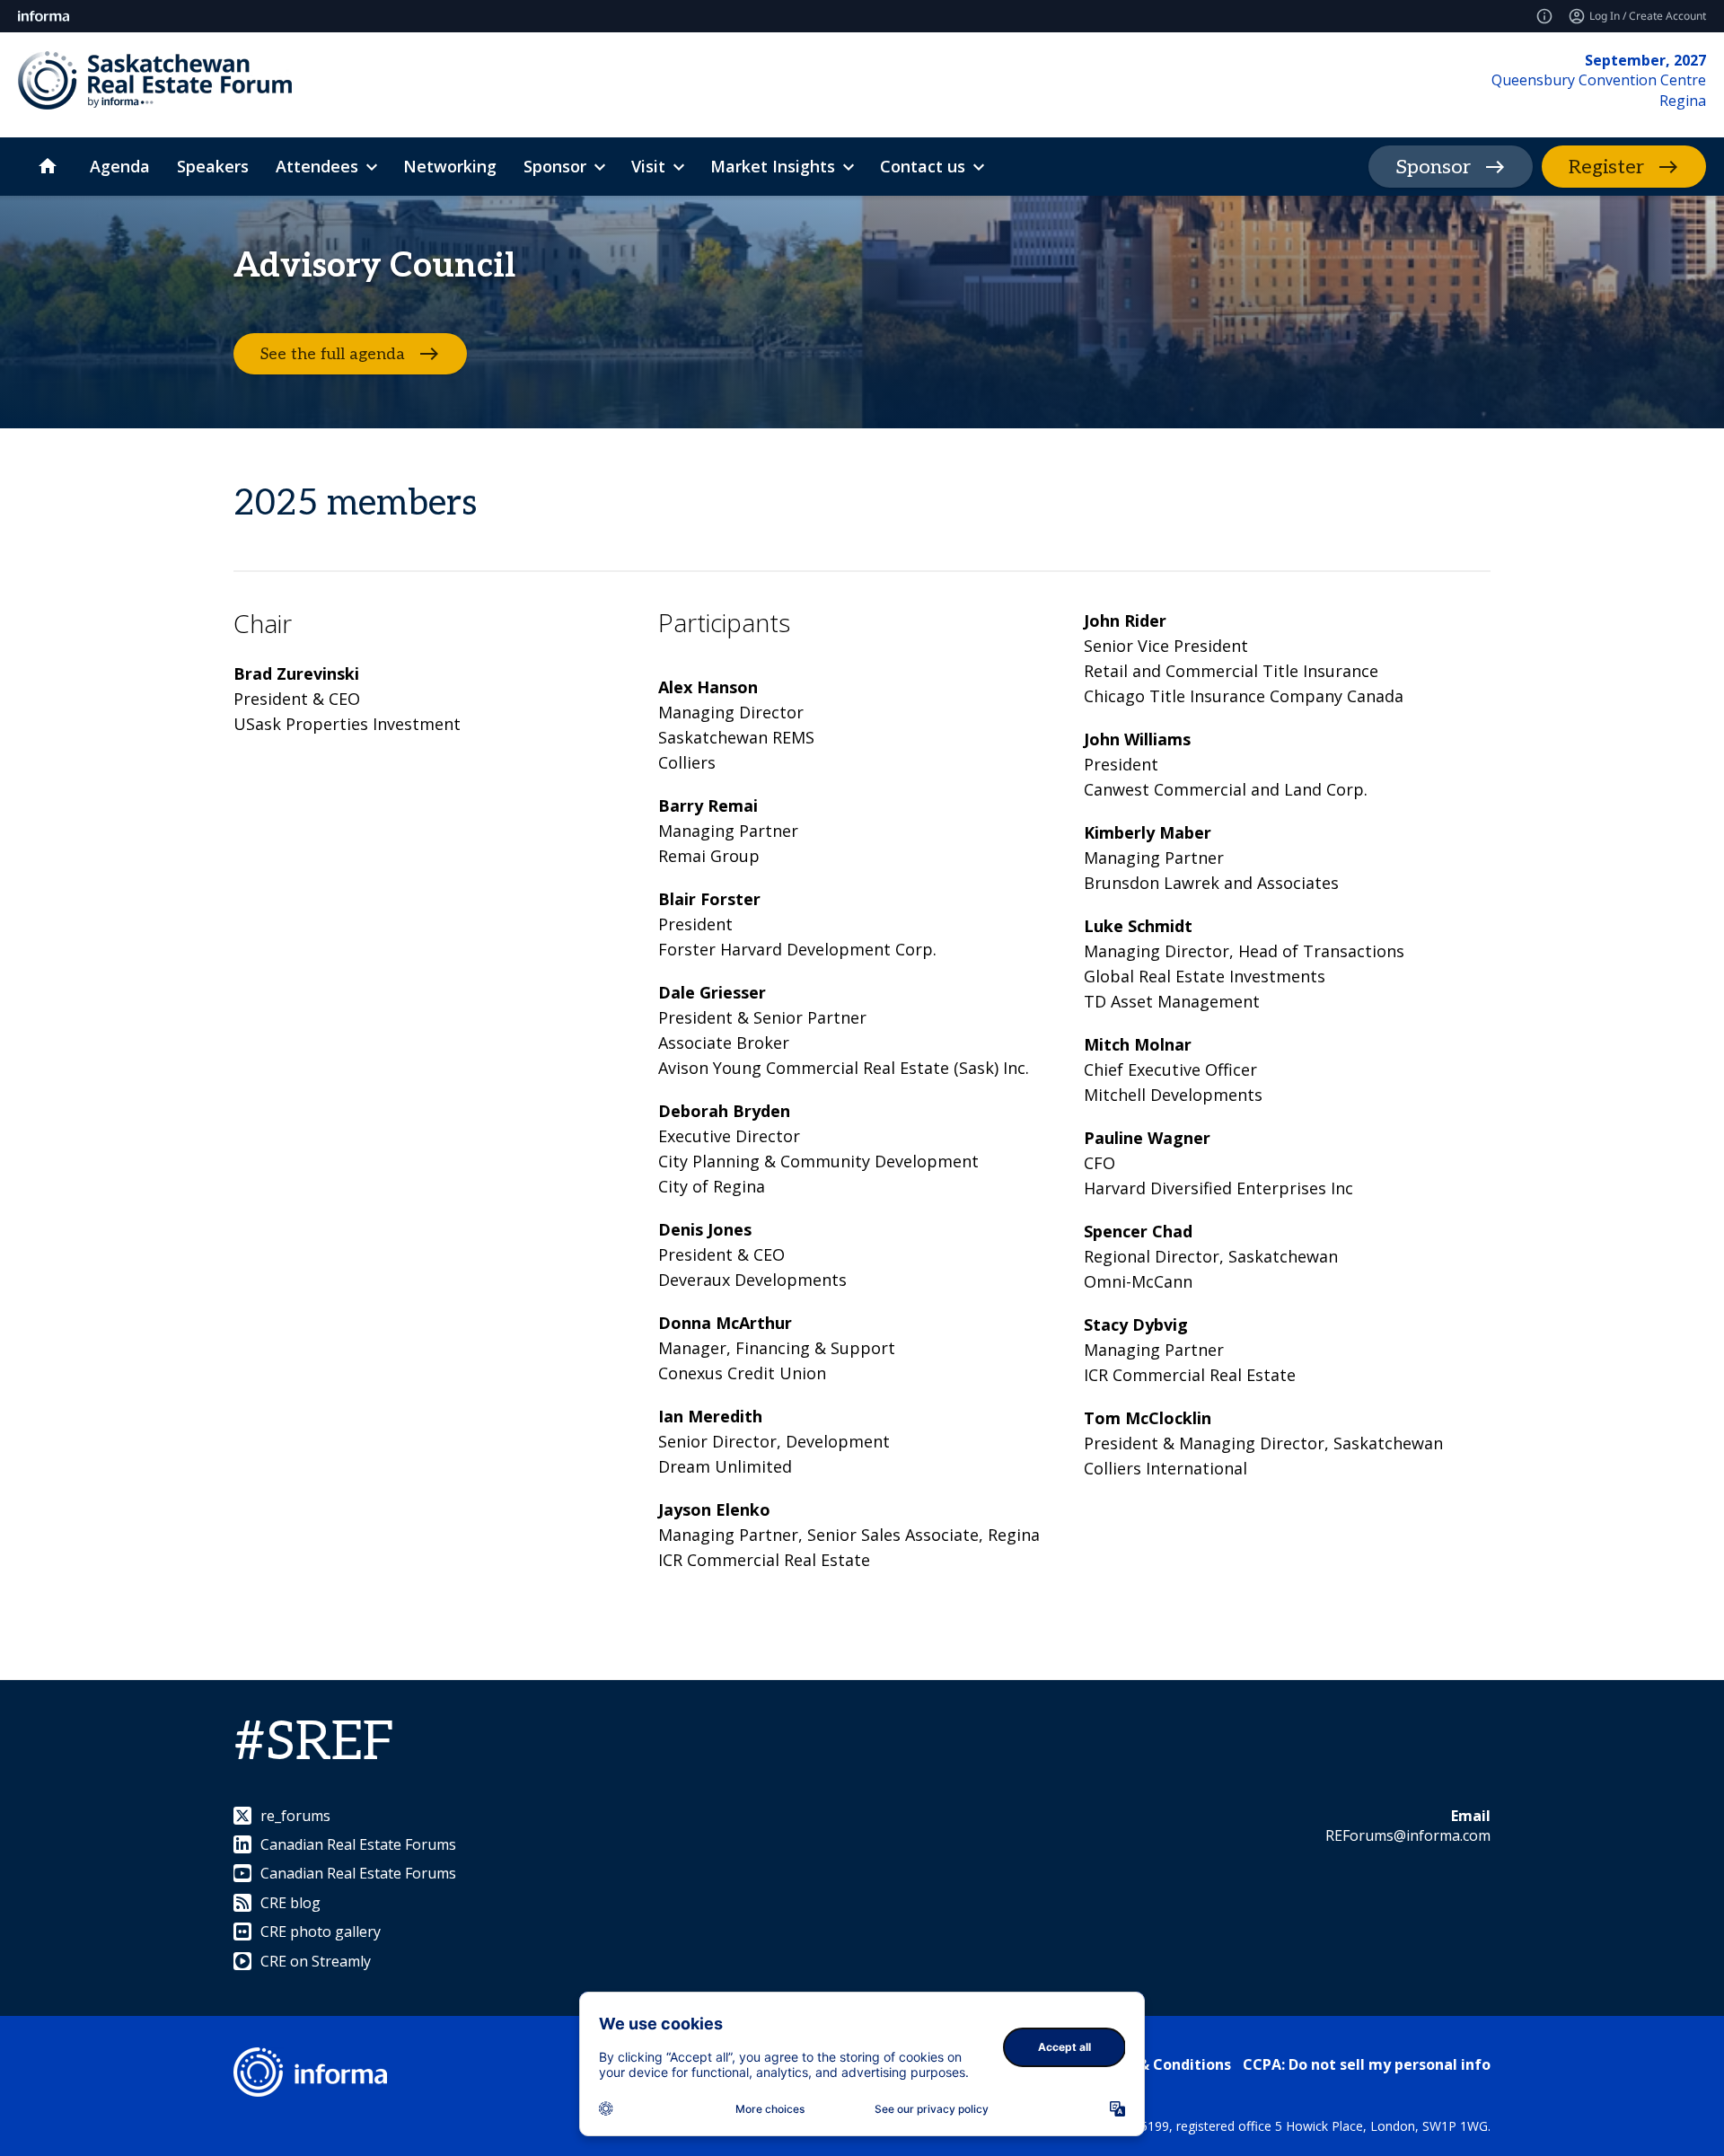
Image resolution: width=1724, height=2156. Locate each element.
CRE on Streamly (316, 1961)
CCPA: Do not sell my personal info (1367, 2064)
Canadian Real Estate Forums (358, 1844)
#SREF (314, 1743)
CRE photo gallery (321, 1932)
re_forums (295, 1816)
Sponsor (1433, 167)
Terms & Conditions (1160, 2064)
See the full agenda (333, 354)
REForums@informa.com (1408, 1835)
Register (1606, 167)
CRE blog (290, 1903)
